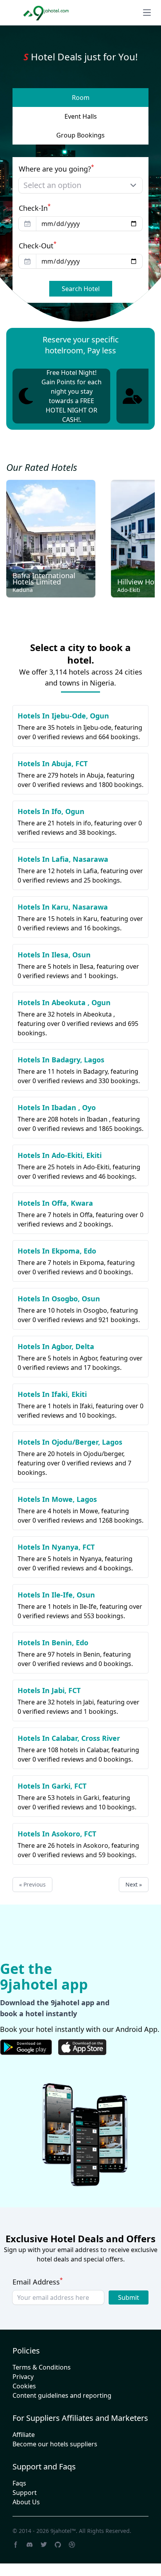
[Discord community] (30, 2557)
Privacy (23, 2389)
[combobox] (80, 198)
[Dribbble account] (72, 2557)
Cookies (24, 2399)
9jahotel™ (63, 2543)
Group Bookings (80, 148)
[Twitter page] (44, 2557)
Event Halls (81, 129)
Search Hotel (81, 301)
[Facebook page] (16, 2557)
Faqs (19, 2496)
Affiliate (24, 2447)
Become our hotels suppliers (55, 2457)
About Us (26, 2514)
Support (25, 2505)
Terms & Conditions (42, 2380)
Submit (129, 2310)
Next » (134, 1897)
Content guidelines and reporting (62, 2408)
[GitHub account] (58, 2557)
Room (81, 110)
